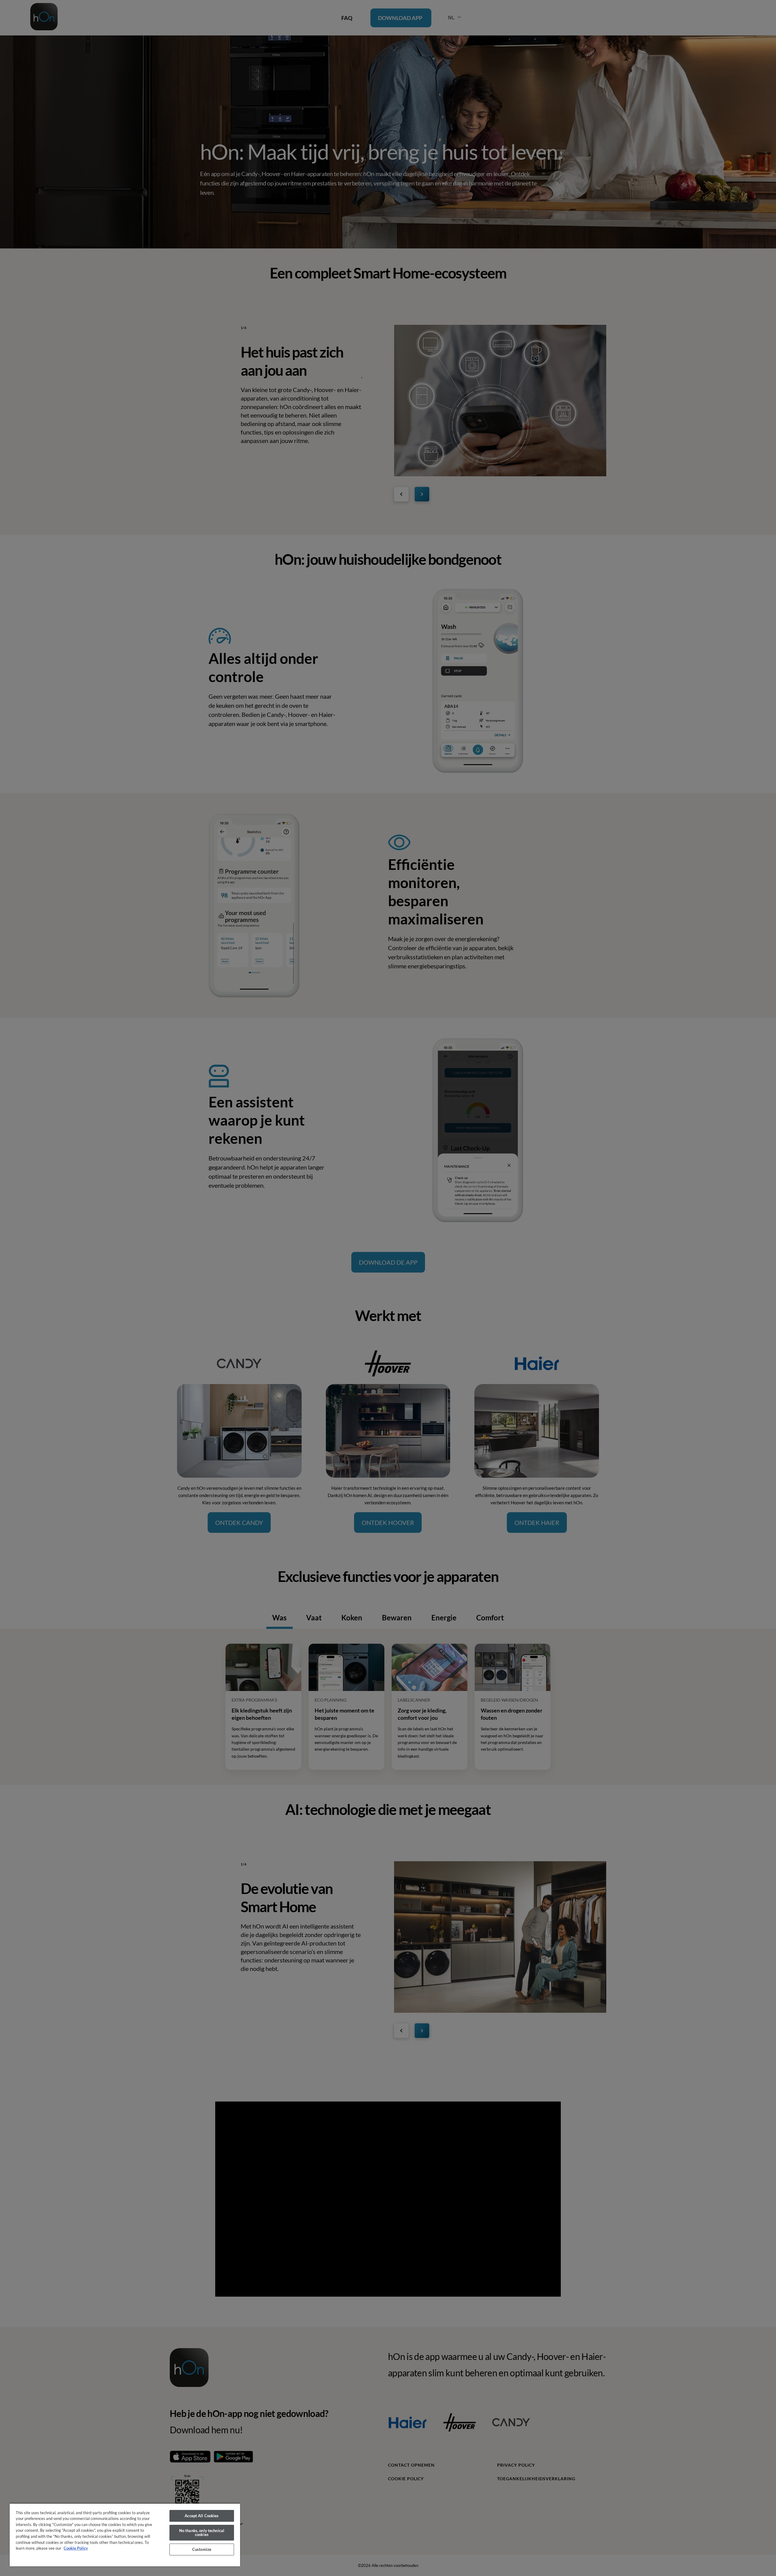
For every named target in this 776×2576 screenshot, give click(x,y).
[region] (125, 2535)
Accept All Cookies (202, 2516)
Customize (202, 2549)
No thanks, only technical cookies (202, 2533)
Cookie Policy (76, 2548)
